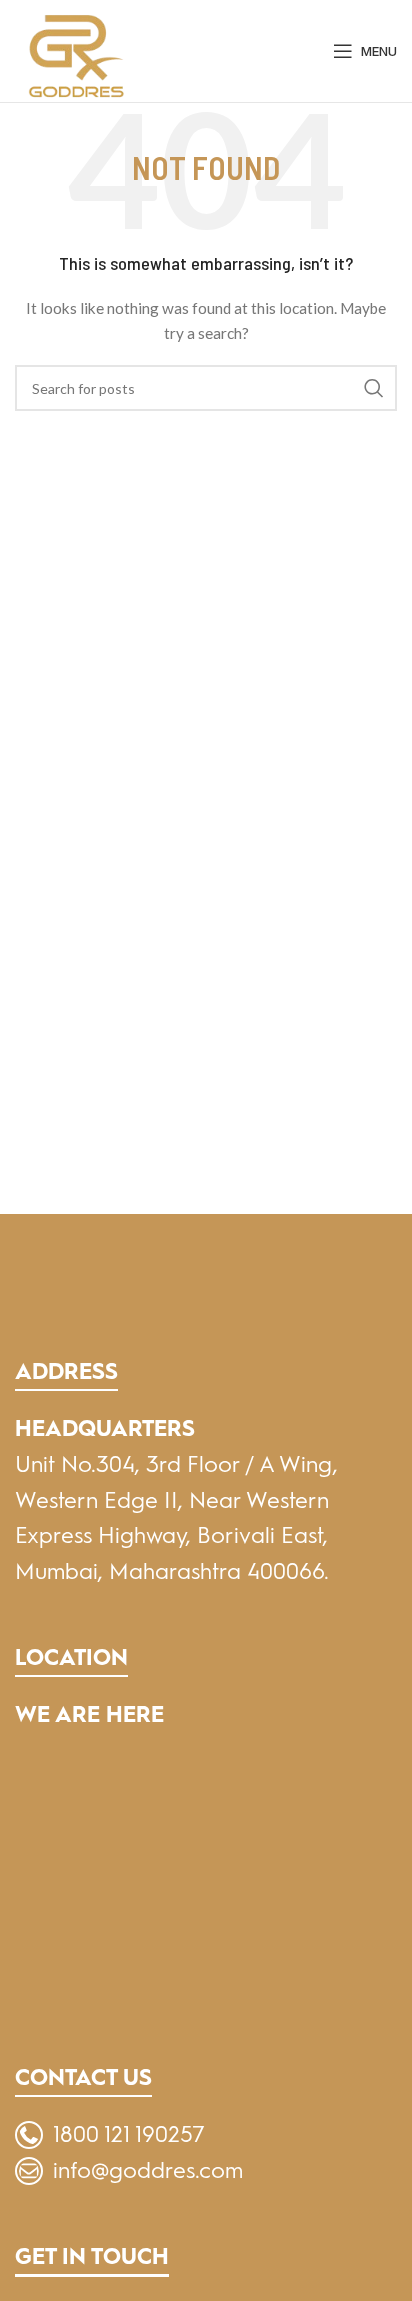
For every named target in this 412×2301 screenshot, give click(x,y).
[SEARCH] (374, 388)
